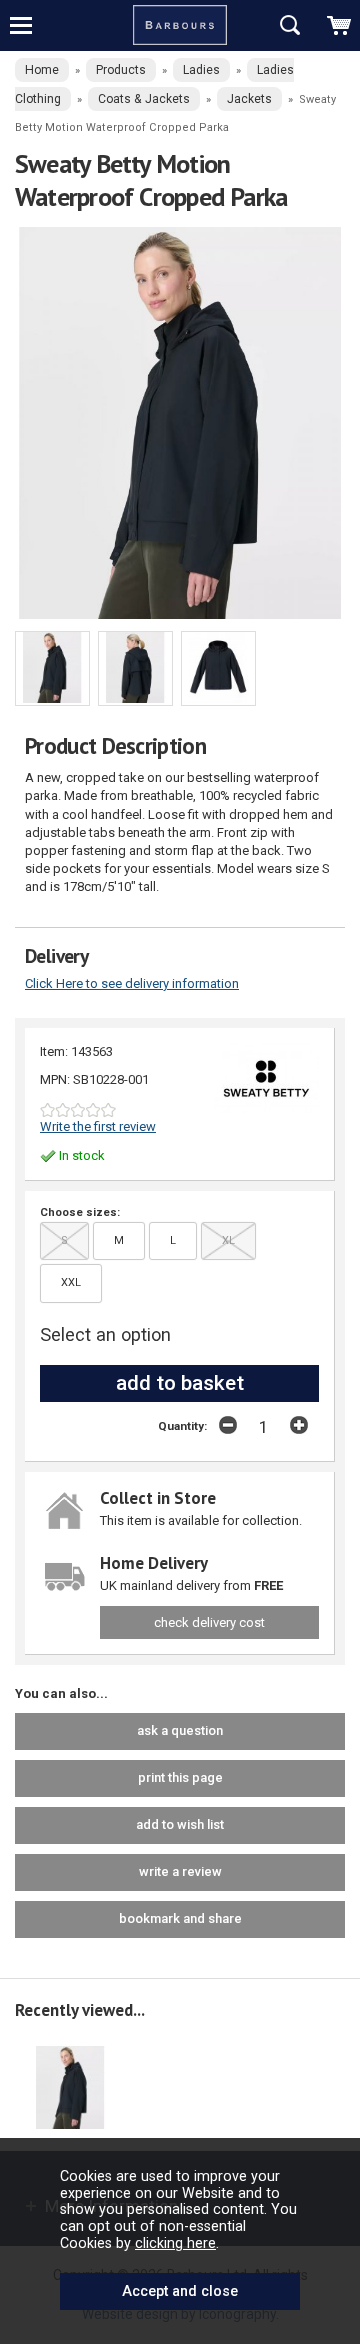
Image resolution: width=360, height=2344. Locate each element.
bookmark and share (180, 1918)
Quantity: (182, 1426)
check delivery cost (209, 1622)
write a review (180, 1871)
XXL (71, 1282)
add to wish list (180, 1824)
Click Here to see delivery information (132, 983)
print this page (180, 1777)
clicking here (175, 2243)
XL (228, 1240)
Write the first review (98, 1126)
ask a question (180, 1730)
